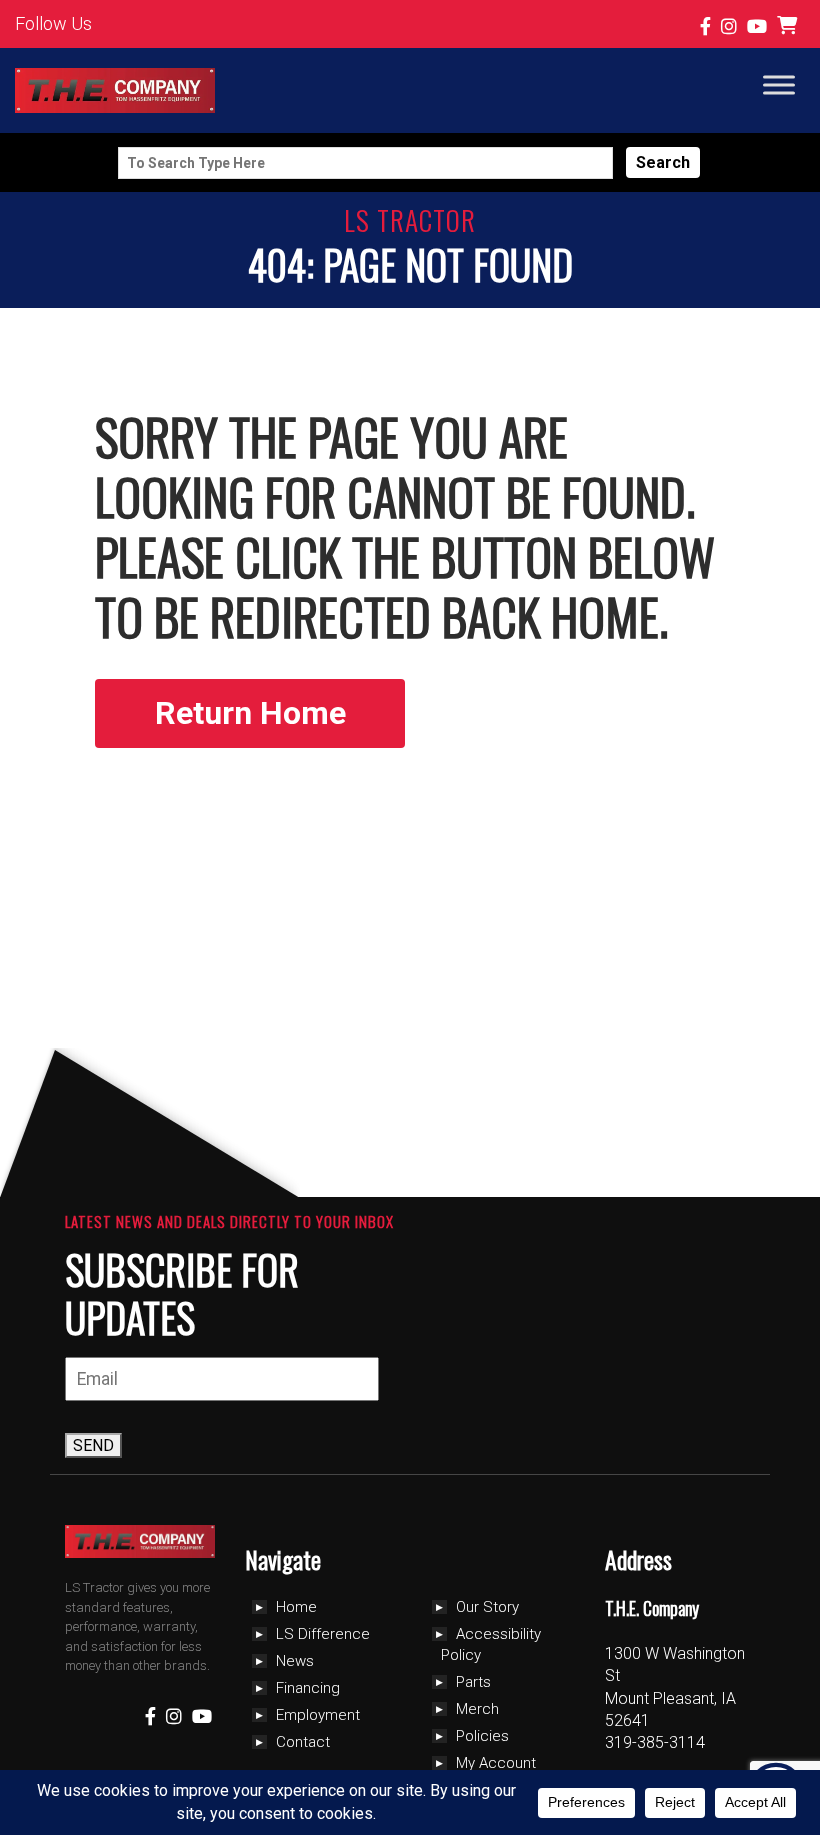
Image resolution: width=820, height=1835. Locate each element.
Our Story (487, 1607)
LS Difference (323, 1634)
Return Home (250, 713)
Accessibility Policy (491, 1644)
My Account (496, 1763)
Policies (482, 1736)
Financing (308, 1688)
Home (296, 1607)
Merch (477, 1709)
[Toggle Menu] (779, 84)
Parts (473, 1682)
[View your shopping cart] (789, 26)
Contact (303, 1742)
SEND (93, 1445)
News (295, 1661)
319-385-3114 (655, 1742)
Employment (318, 1715)
